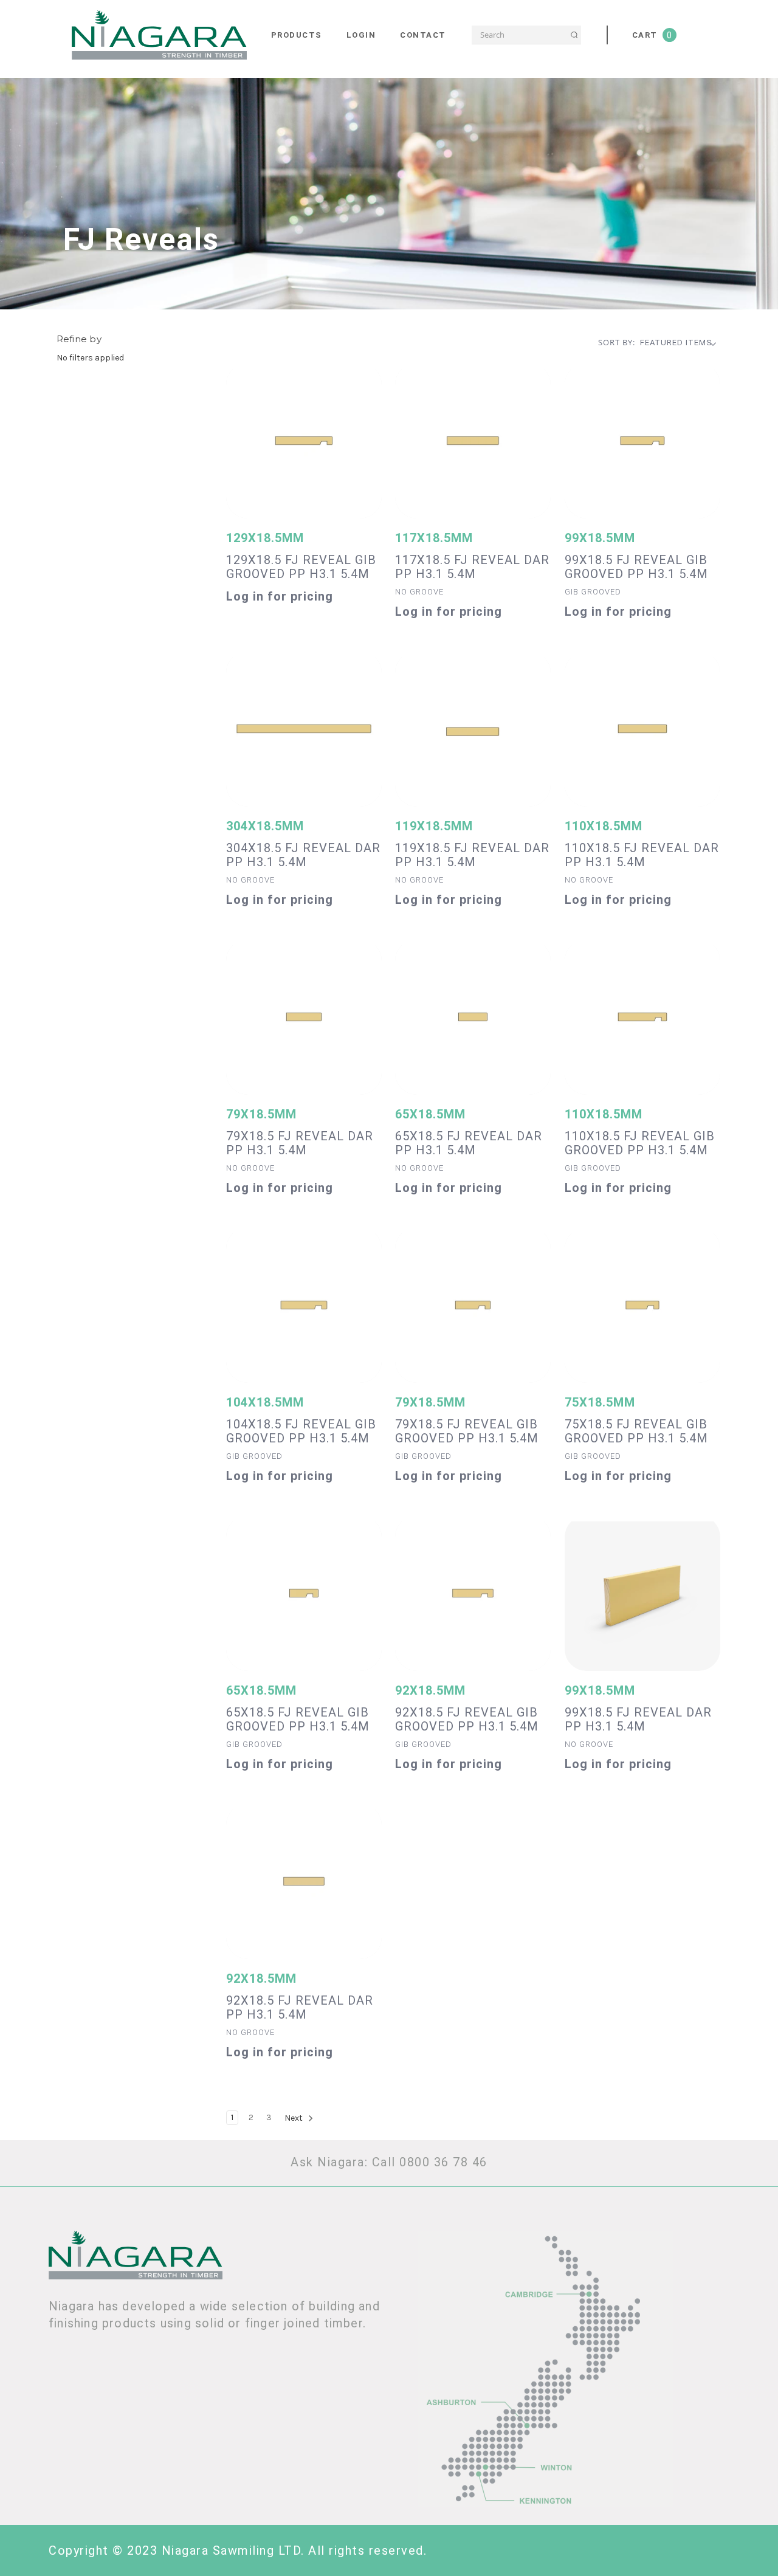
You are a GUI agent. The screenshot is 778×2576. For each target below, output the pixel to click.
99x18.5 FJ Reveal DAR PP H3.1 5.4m (638, 1720)
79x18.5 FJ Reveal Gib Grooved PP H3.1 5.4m (467, 1431)
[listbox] (681, 343)
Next (294, 2118)
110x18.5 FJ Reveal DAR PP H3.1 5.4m (642, 855)
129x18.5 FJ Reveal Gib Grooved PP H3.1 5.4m (301, 567)
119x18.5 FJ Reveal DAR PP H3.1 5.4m (472, 855)
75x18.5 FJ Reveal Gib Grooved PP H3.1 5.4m (636, 1431)
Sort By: (617, 342)
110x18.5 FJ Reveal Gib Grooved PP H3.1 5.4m (640, 1143)
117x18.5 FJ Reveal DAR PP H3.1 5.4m (472, 567)
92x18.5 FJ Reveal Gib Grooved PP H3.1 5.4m (467, 1720)
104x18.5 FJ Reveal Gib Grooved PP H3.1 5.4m (301, 1431)
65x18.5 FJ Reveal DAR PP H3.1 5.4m (469, 1143)
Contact (423, 35)
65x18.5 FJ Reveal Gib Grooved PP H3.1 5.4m (298, 1720)
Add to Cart (304, 447)
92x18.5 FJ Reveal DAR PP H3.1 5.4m (300, 2008)
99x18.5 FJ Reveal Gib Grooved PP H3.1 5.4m (636, 567)
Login (361, 35)
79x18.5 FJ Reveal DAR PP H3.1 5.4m (300, 1143)
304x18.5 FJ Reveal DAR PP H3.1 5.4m (303, 855)
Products (297, 35)
